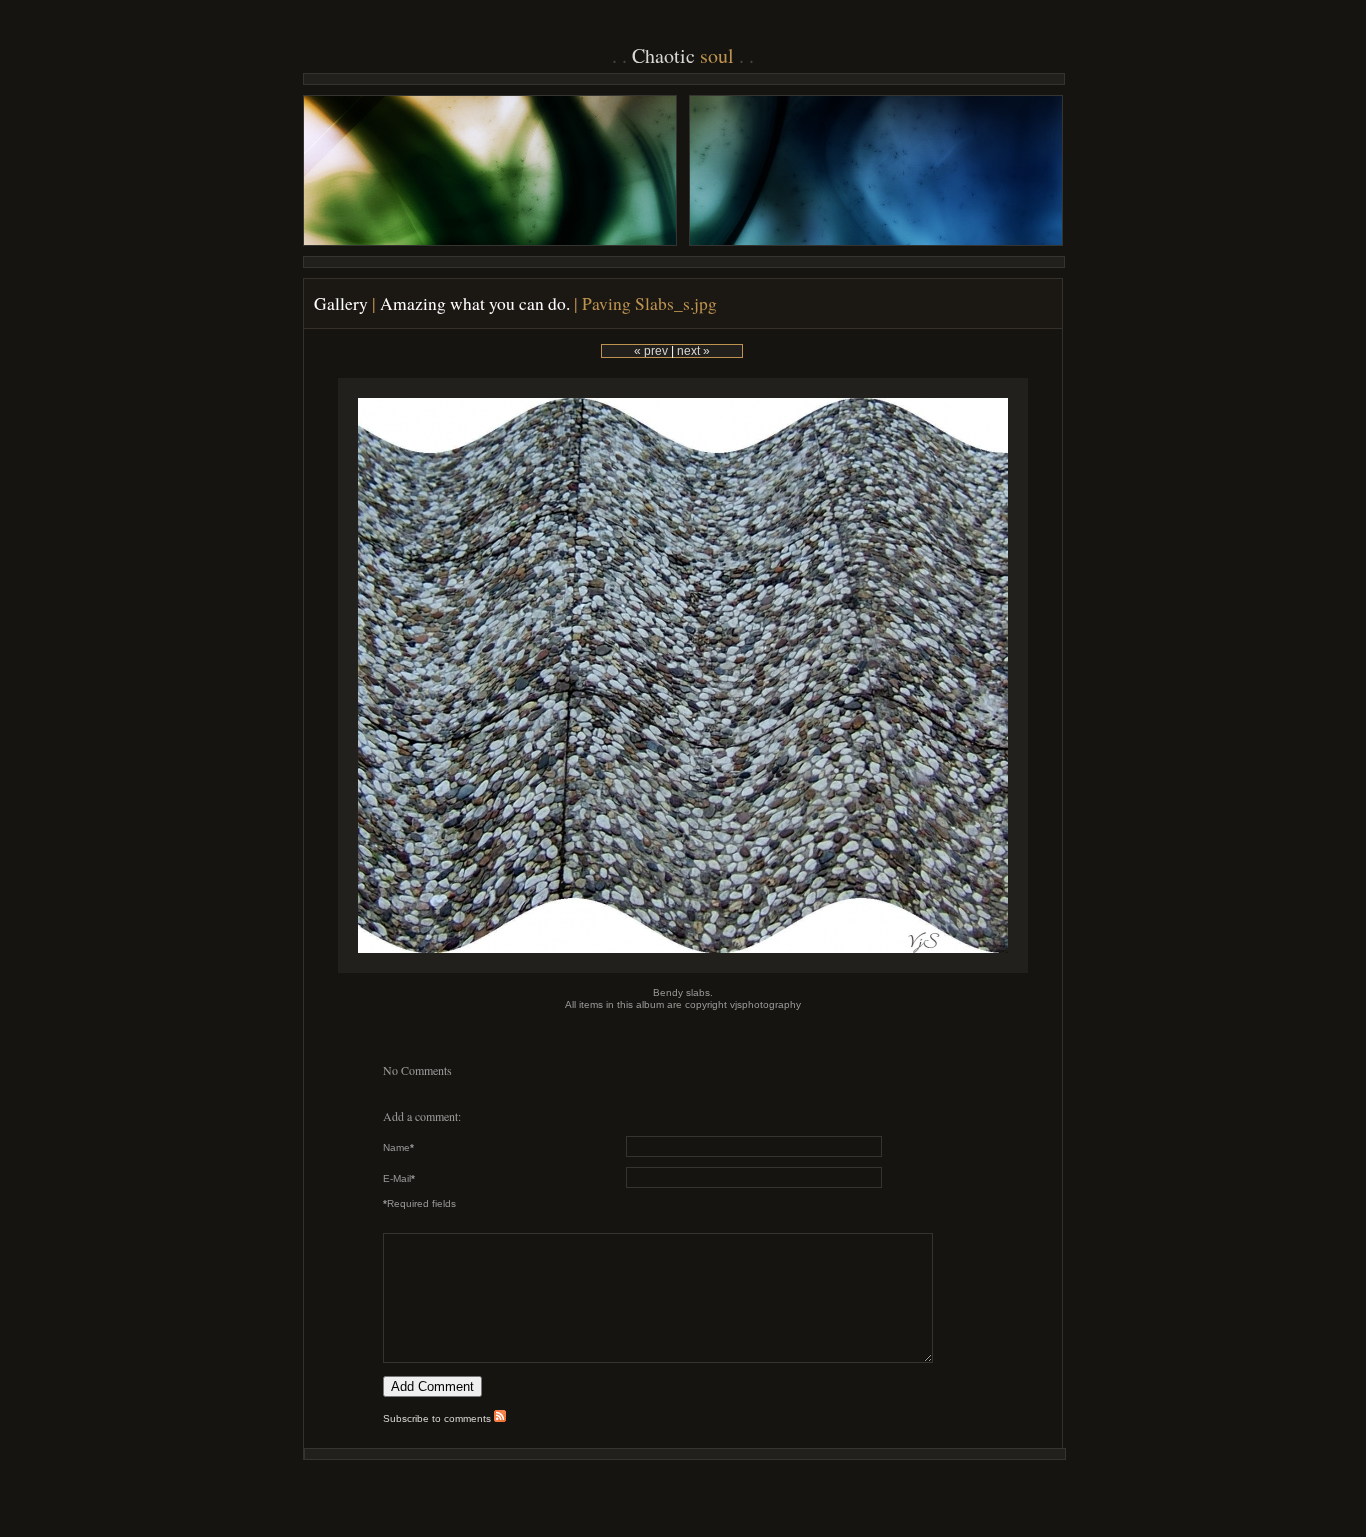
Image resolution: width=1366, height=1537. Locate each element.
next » (693, 351)
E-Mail (399, 1178)
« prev (651, 351)
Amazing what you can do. (475, 303)
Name (398, 1147)
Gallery (341, 303)
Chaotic (683, 55)
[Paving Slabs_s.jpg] (683, 969)
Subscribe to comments (438, 1418)
